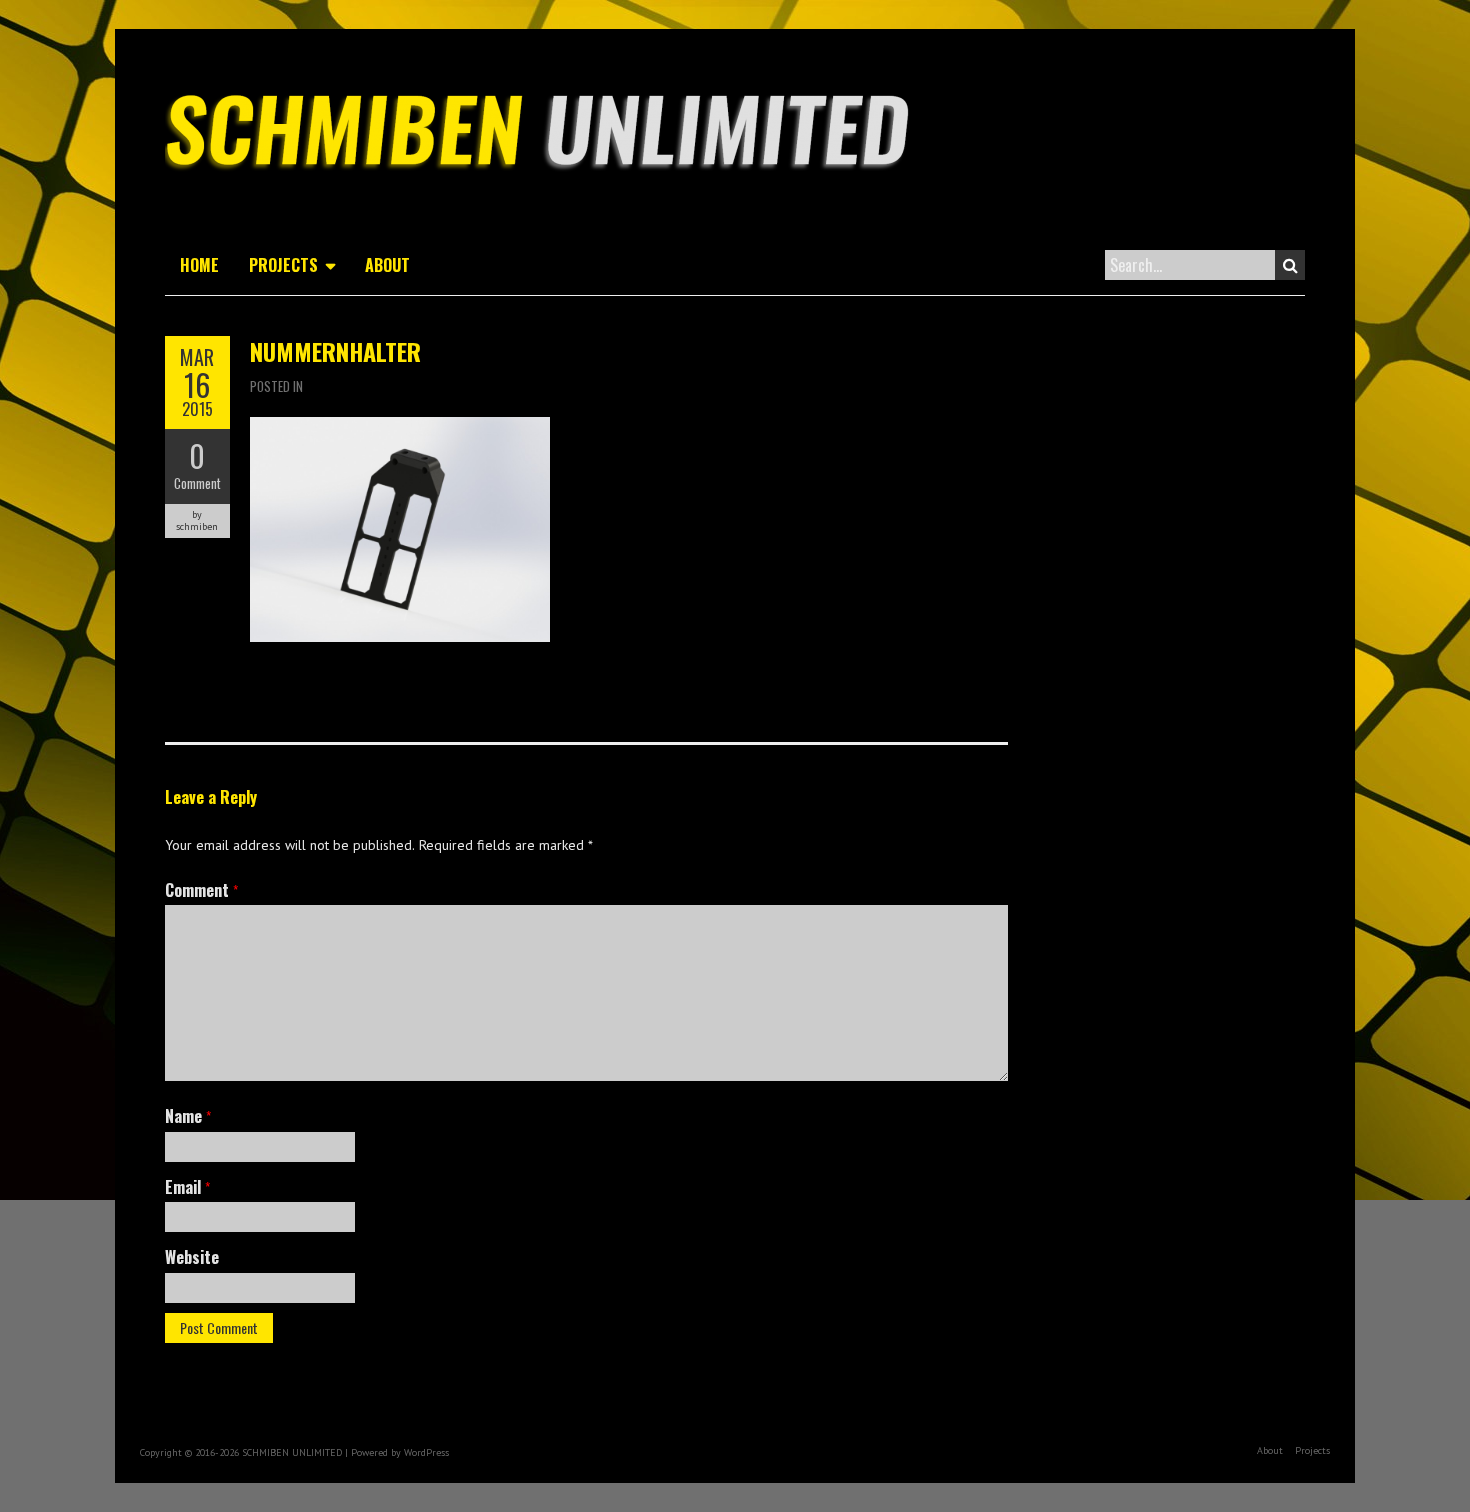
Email (187, 1187)
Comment (197, 483)
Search (1290, 265)
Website (192, 1257)
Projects (283, 265)
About (387, 265)
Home (199, 265)
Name (188, 1116)
